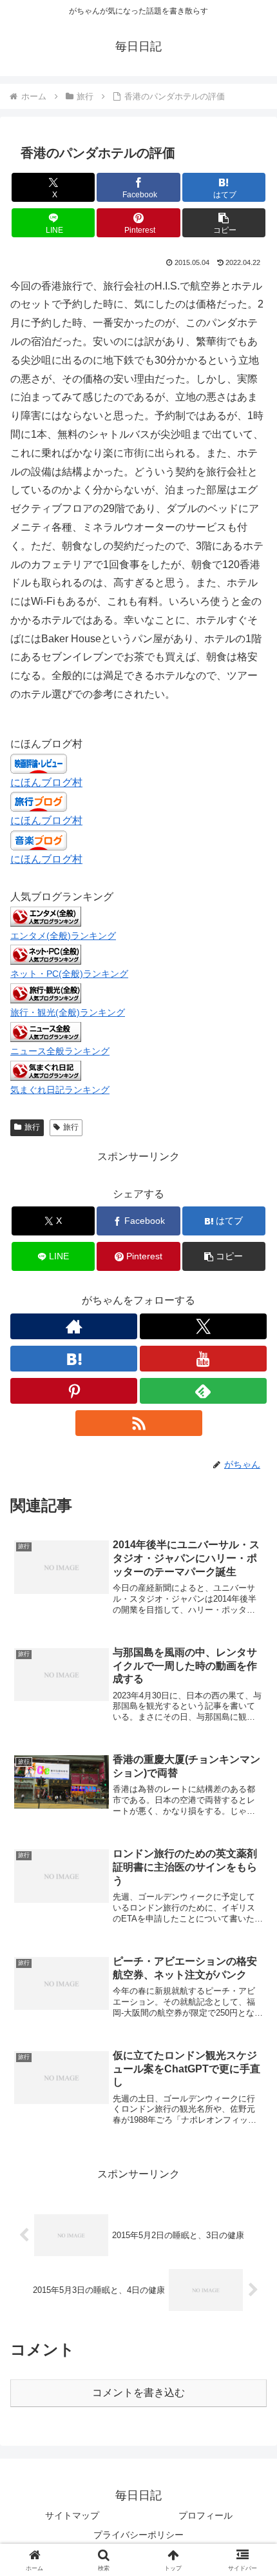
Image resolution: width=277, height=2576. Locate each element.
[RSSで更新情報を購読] (139, 1423)
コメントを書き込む (138, 2393)
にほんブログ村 (46, 782)
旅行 (32, 1127)
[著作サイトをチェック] (74, 1326)
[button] (224, 223)
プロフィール (205, 2515)
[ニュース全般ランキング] (46, 1031)
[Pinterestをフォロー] (74, 1391)
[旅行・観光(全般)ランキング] (46, 993)
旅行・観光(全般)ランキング (68, 1012)
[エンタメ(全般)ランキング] (46, 915)
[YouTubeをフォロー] (203, 1359)
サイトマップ (72, 2515)
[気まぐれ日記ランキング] (46, 1070)
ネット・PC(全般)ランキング (69, 974)
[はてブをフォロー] (74, 1359)
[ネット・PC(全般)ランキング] (46, 954)
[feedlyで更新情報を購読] (203, 1391)
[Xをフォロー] (203, 1326)
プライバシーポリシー (138, 2535)
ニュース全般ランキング (60, 1051)
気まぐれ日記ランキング (60, 1090)
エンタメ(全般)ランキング (63, 936)
